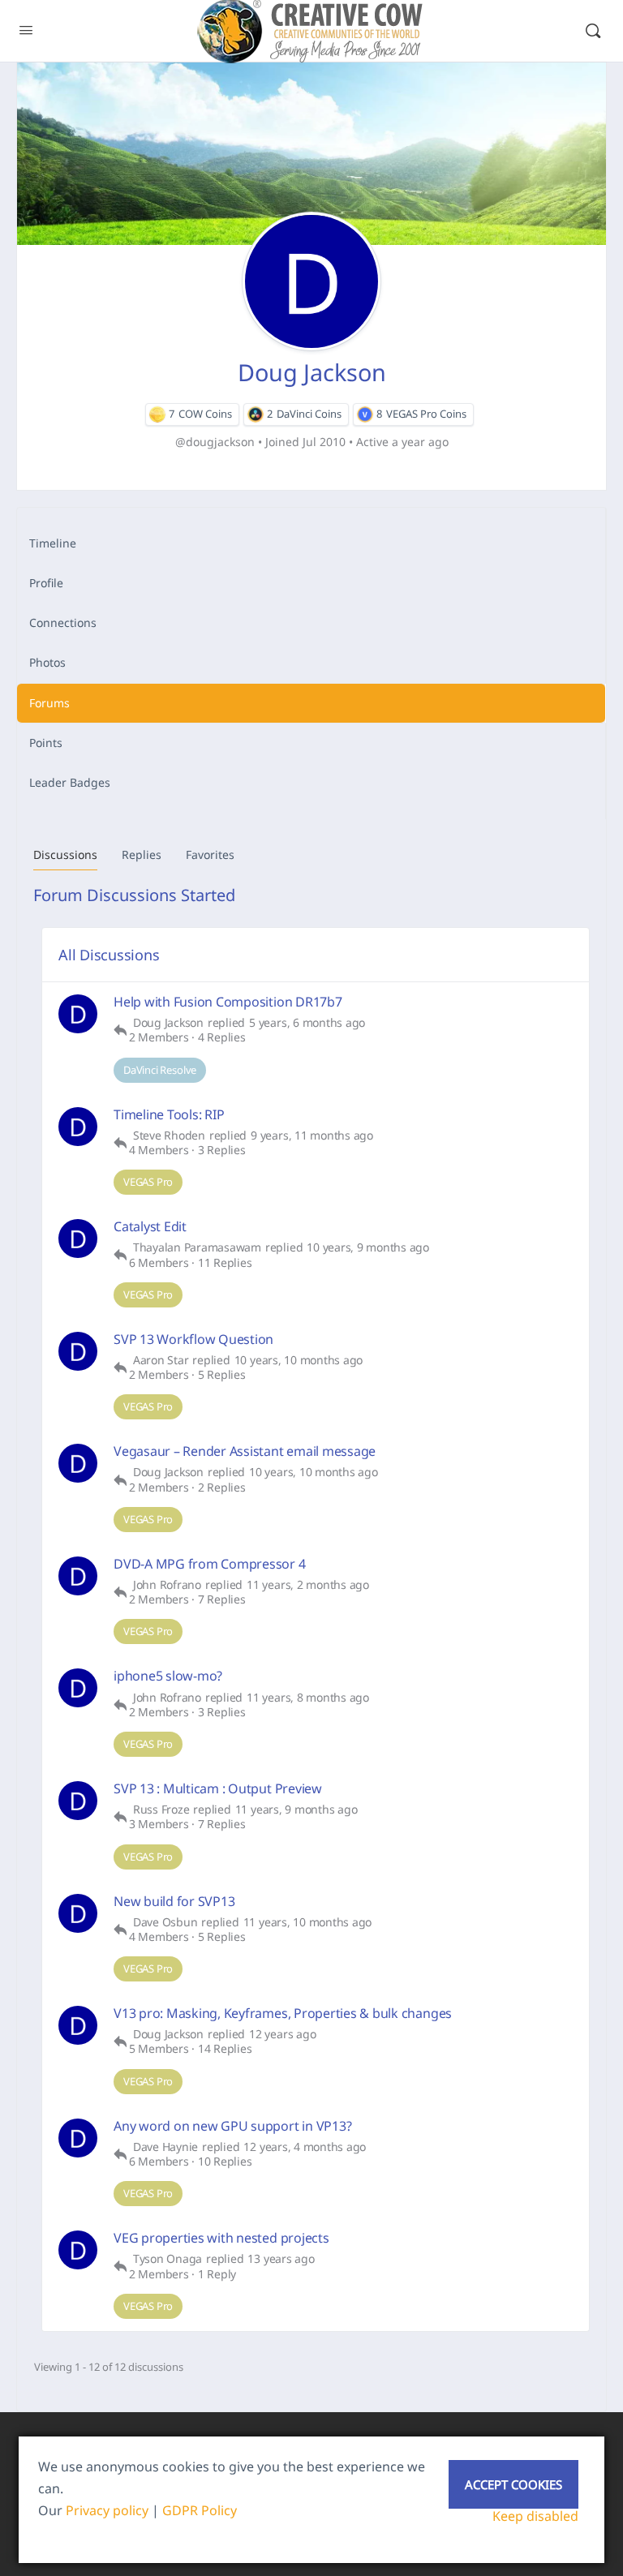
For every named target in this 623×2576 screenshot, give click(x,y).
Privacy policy (107, 2510)
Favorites (210, 854)
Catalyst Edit (150, 1227)
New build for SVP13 (174, 1902)
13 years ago (281, 2259)
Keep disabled (535, 2516)
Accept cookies (513, 2484)
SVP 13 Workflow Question (193, 1340)
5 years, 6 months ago (307, 1023)
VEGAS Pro (148, 1182)
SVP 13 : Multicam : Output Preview (218, 1789)
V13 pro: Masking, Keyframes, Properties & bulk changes (283, 2014)
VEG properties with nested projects (221, 2238)
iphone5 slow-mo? (168, 1676)
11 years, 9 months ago (296, 1810)
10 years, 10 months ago (299, 1360)
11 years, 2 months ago (308, 1585)
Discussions (65, 854)
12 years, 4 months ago (305, 2147)
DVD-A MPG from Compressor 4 (210, 1564)
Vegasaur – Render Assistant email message (245, 1451)
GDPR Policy (200, 2510)
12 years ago (282, 2034)
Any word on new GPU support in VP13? (232, 2126)
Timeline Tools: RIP (169, 1115)
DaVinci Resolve (160, 1070)
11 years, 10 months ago (307, 1922)
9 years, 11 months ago (312, 1136)
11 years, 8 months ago (308, 1698)
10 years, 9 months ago (368, 1247)
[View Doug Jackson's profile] (78, 1014)
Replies (142, 854)
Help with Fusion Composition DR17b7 (228, 1002)
